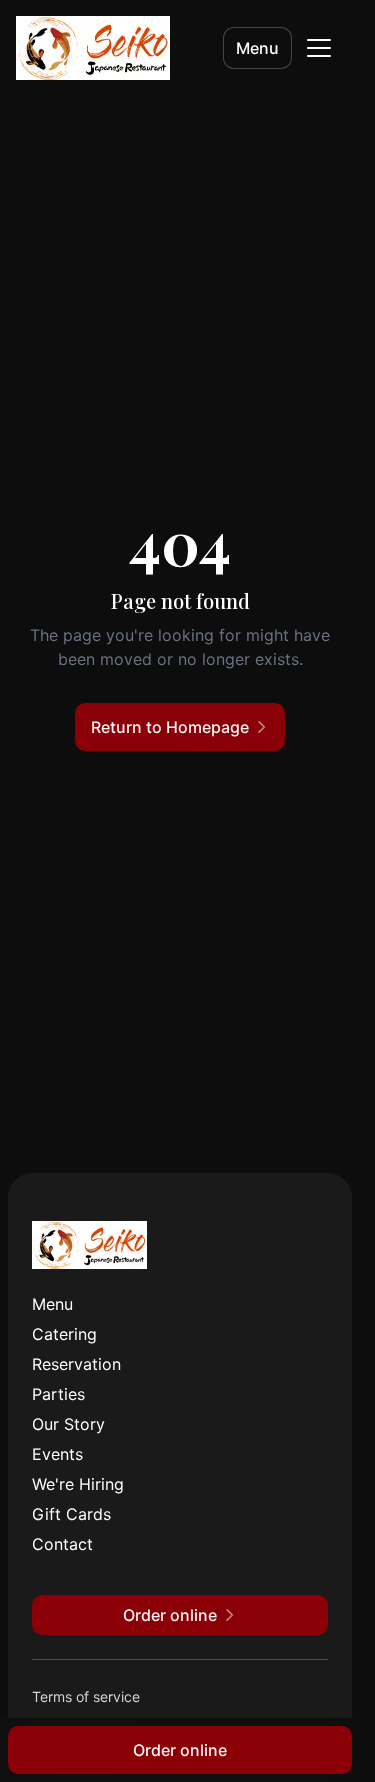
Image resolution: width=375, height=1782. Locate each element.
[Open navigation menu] (319, 48)
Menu (257, 48)
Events (57, 1454)
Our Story (68, 1424)
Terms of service (86, 1696)
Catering (64, 1334)
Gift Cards (71, 1514)
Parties (58, 1394)
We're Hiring (78, 1484)
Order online (180, 1750)
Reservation (76, 1364)
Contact (62, 1544)
